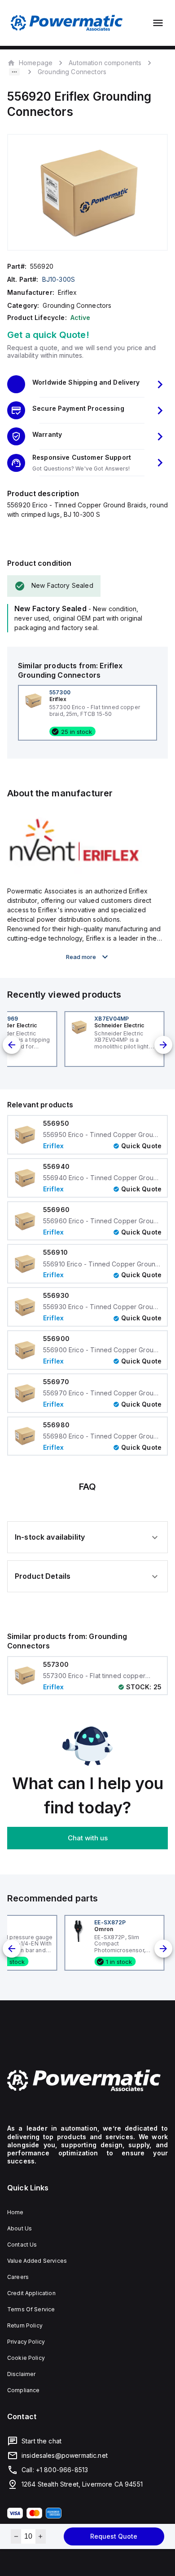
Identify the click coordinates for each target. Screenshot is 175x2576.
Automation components (105, 63)
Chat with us (88, 1838)
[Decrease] (16, 2536)
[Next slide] (163, 1045)
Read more (81, 957)
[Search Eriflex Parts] (74, 871)
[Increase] (41, 2536)
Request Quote (114, 2536)
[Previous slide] (12, 1045)
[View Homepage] (67, 23)
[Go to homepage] (87, 2080)
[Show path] (14, 72)
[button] (87, 384)
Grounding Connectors (72, 72)
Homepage (36, 62)
